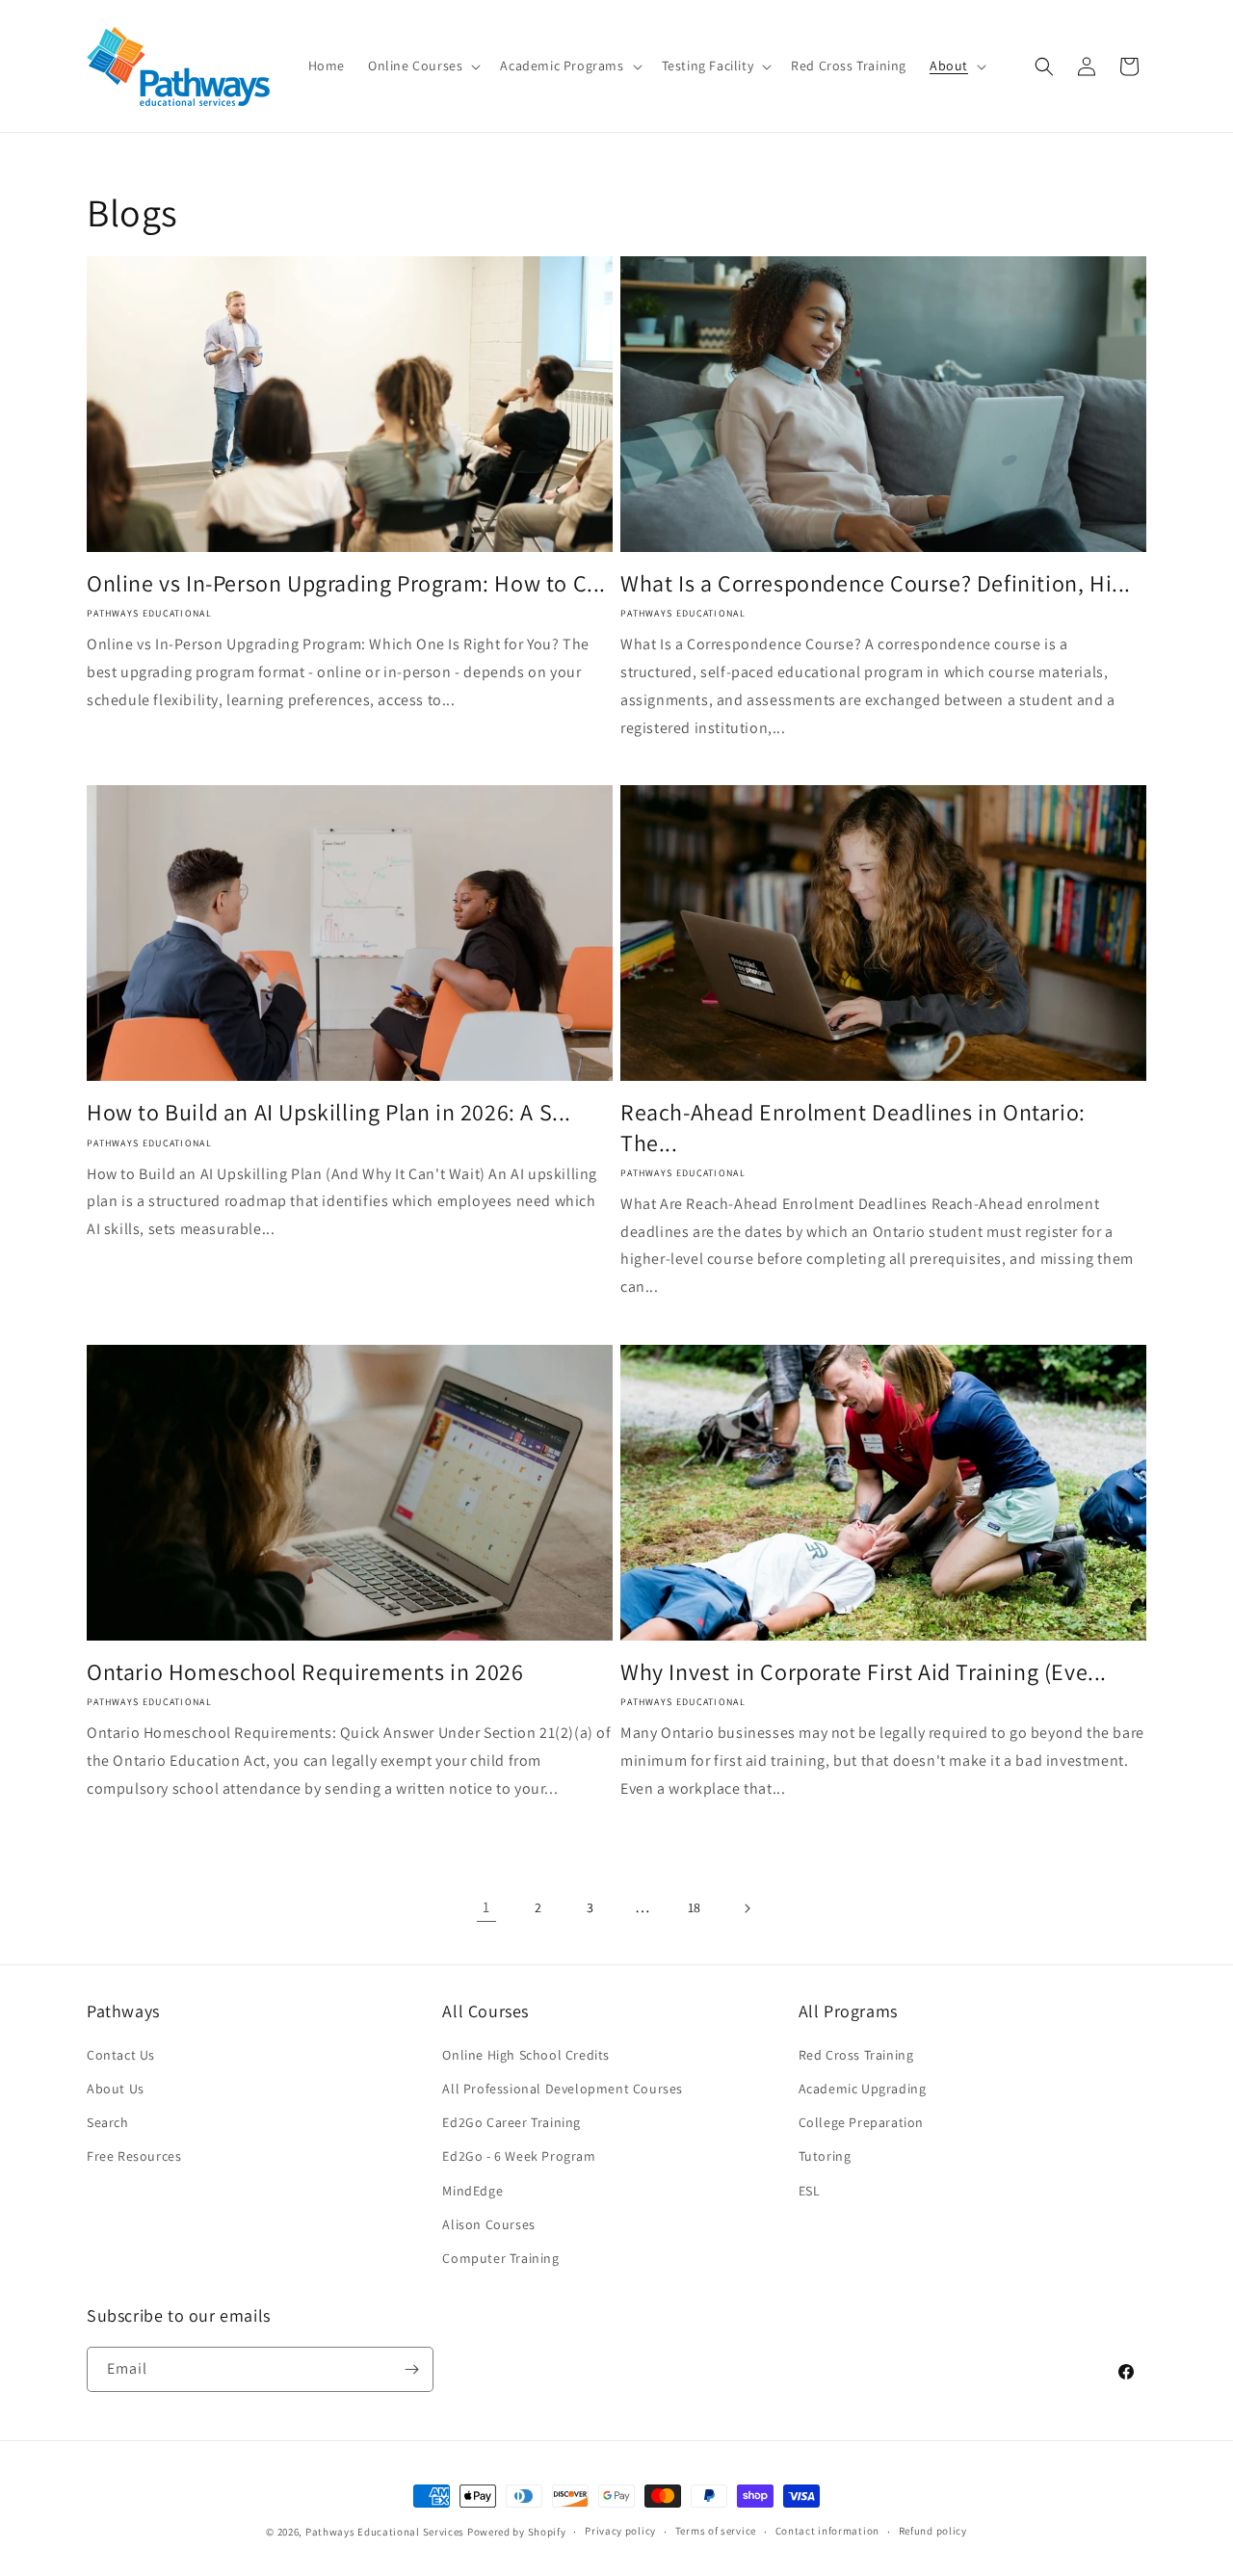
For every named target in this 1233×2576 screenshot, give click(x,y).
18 (695, 1907)
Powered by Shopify (517, 2532)
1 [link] (486, 1907)
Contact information (827, 2531)
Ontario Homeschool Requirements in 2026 (305, 1672)
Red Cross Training (856, 2055)
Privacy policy (620, 2531)
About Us (116, 2089)
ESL (810, 2191)
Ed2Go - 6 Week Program (519, 2156)
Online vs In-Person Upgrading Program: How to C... (346, 583)
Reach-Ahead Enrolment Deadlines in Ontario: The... (853, 1127)
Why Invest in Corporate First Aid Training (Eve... (864, 1672)
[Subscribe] (411, 2369)
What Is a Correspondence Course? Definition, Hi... (876, 583)
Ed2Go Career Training (512, 2122)
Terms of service (716, 2531)
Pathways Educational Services (385, 2532)
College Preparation (861, 2122)
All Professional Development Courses (563, 2089)
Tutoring (825, 2156)
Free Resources (134, 2156)
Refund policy (933, 2531)
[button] (422, 66)
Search (108, 2122)
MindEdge (472, 2191)
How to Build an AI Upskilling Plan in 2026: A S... (329, 1112)
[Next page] (747, 1908)
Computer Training (500, 2258)
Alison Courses (488, 2224)
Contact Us (121, 2055)
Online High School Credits (526, 2055)
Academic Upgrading (863, 2089)
